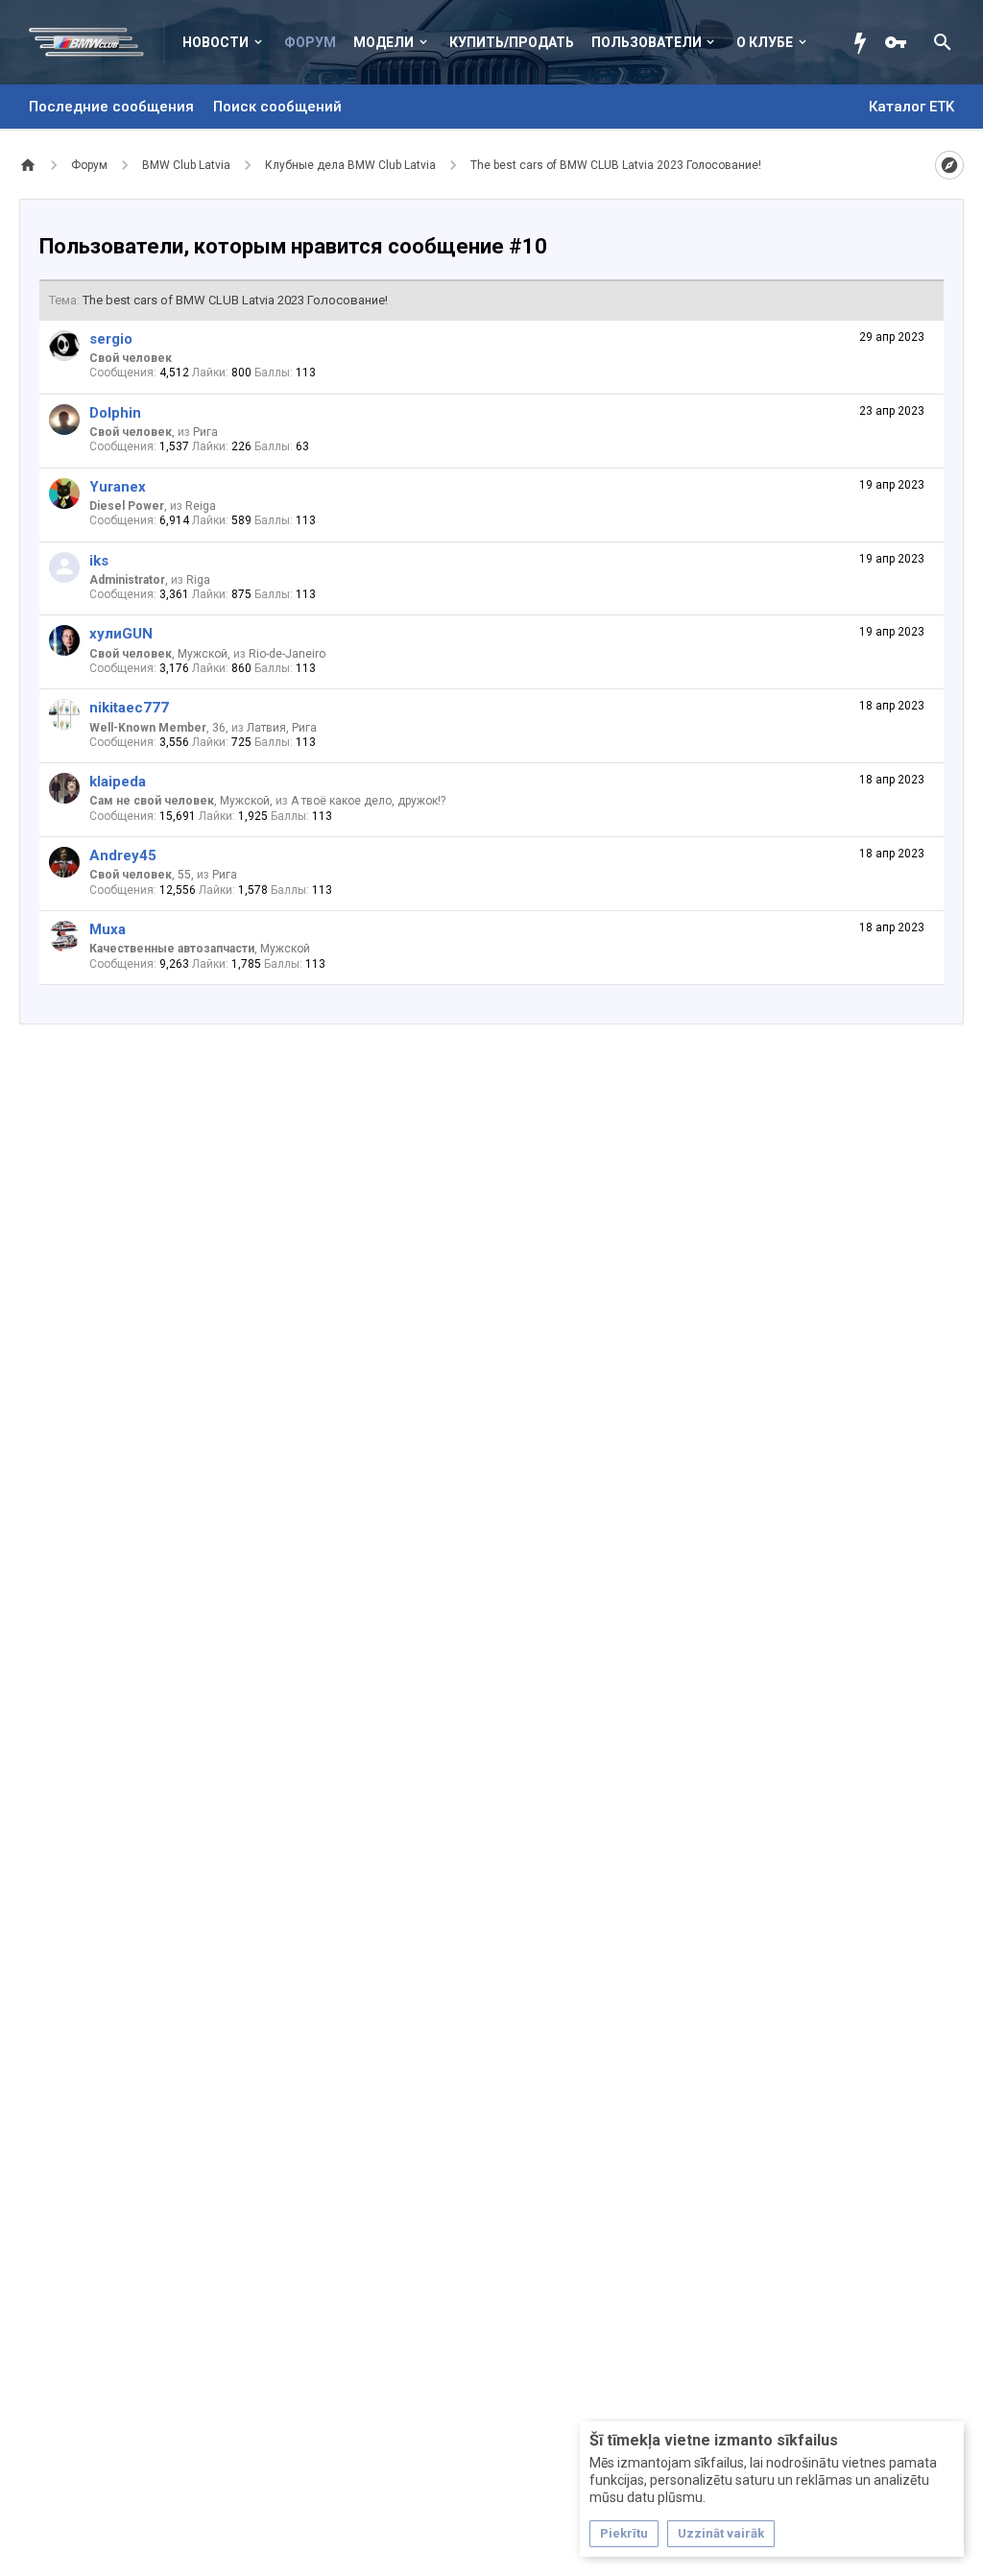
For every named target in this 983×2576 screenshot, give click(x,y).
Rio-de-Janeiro (287, 654)
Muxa (108, 929)
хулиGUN (121, 634)
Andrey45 (123, 855)
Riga (198, 580)
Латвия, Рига (282, 728)
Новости (216, 42)
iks (99, 561)
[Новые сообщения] (865, 42)
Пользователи (647, 42)
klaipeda (118, 782)
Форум (310, 42)
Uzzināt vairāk (721, 2533)
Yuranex (118, 487)
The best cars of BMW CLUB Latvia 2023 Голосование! (235, 300)
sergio (111, 339)
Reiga (201, 506)
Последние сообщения (111, 107)
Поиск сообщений (277, 107)
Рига (205, 432)
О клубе (765, 42)
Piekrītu (624, 2533)
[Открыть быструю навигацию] (949, 165)
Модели (384, 42)
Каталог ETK (911, 107)
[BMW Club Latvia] (96, 42)
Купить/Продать (512, 42)
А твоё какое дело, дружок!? (368, 801)
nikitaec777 (129, 708)
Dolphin (115, 413)
